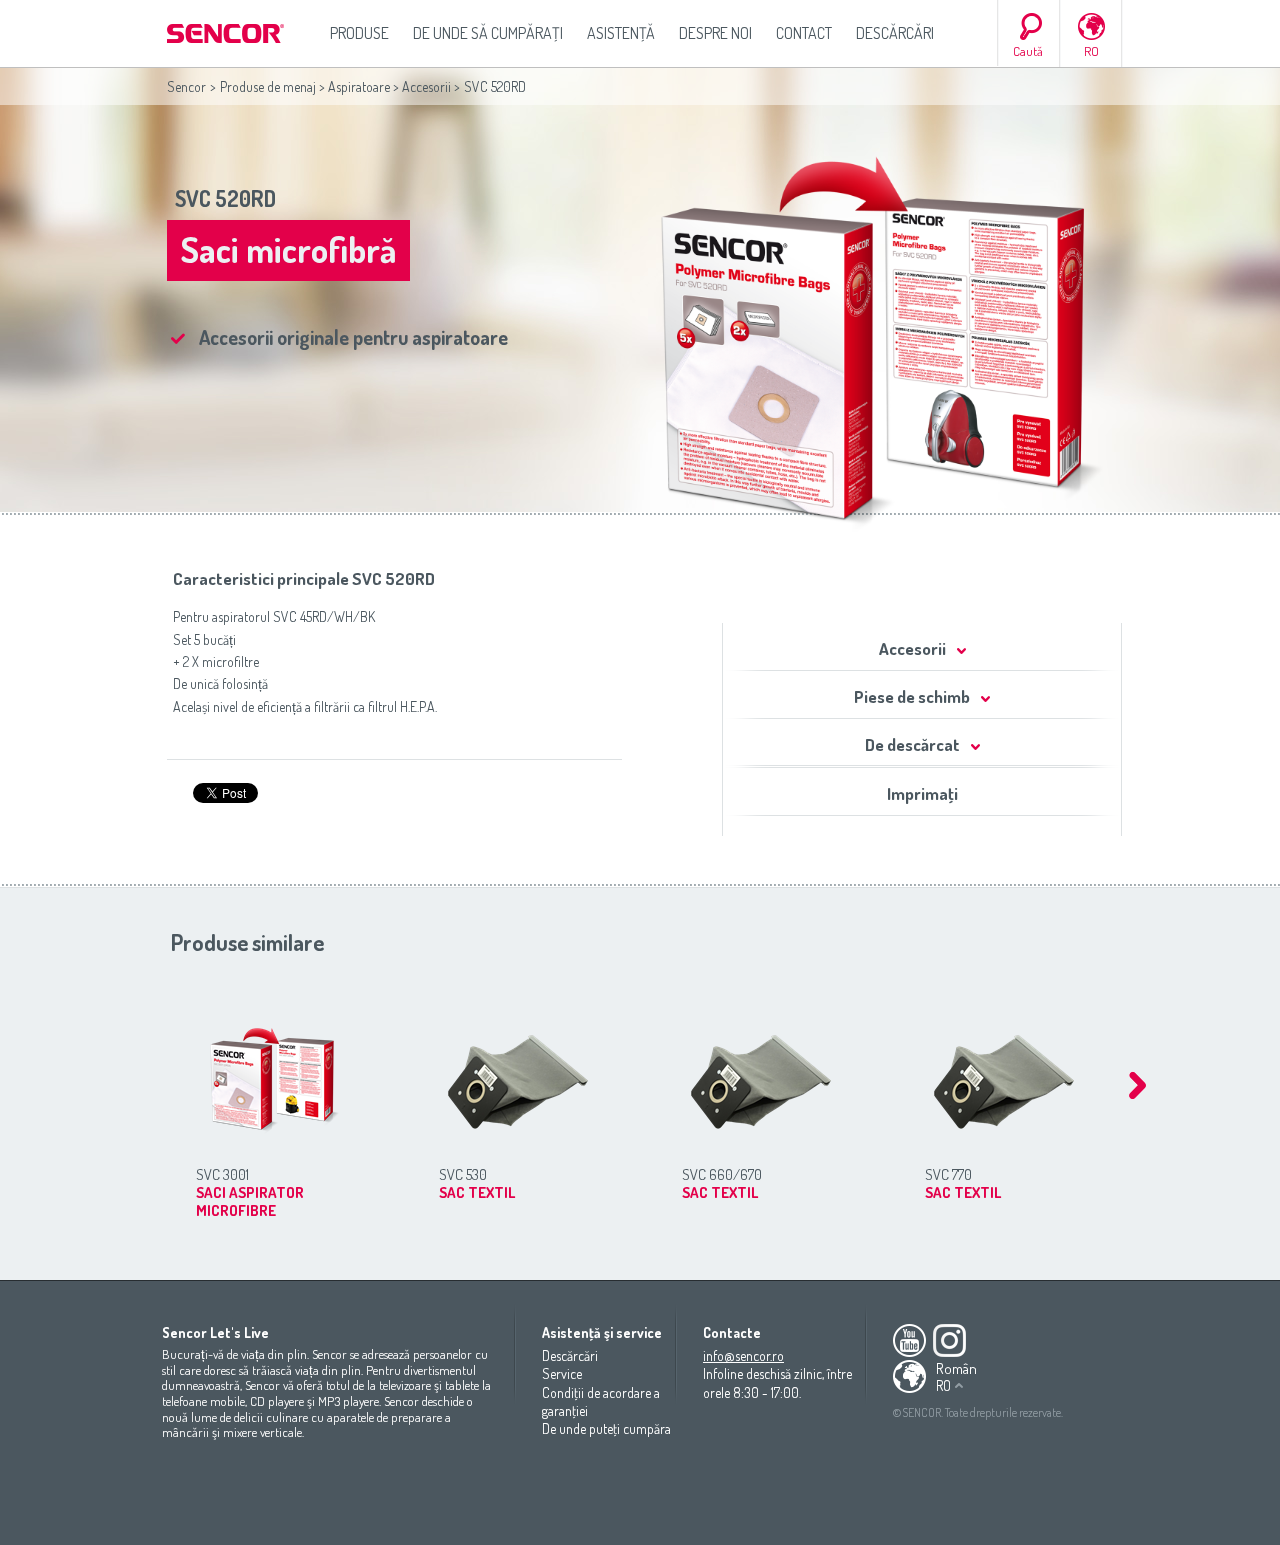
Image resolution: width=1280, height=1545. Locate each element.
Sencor (186, 86)
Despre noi (715, 33)
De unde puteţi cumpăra (606, 1428)
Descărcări (895, 33)
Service (562, 1373)
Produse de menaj (268, 86)
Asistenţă (621, 33)
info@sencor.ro (743, 1355)
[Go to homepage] (227, 33)
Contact (804, 33)
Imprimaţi (922, 793)
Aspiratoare (359, 86)
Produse (359, 33)
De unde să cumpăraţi (488, 33)
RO (1091, 51)
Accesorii (426, 86)
